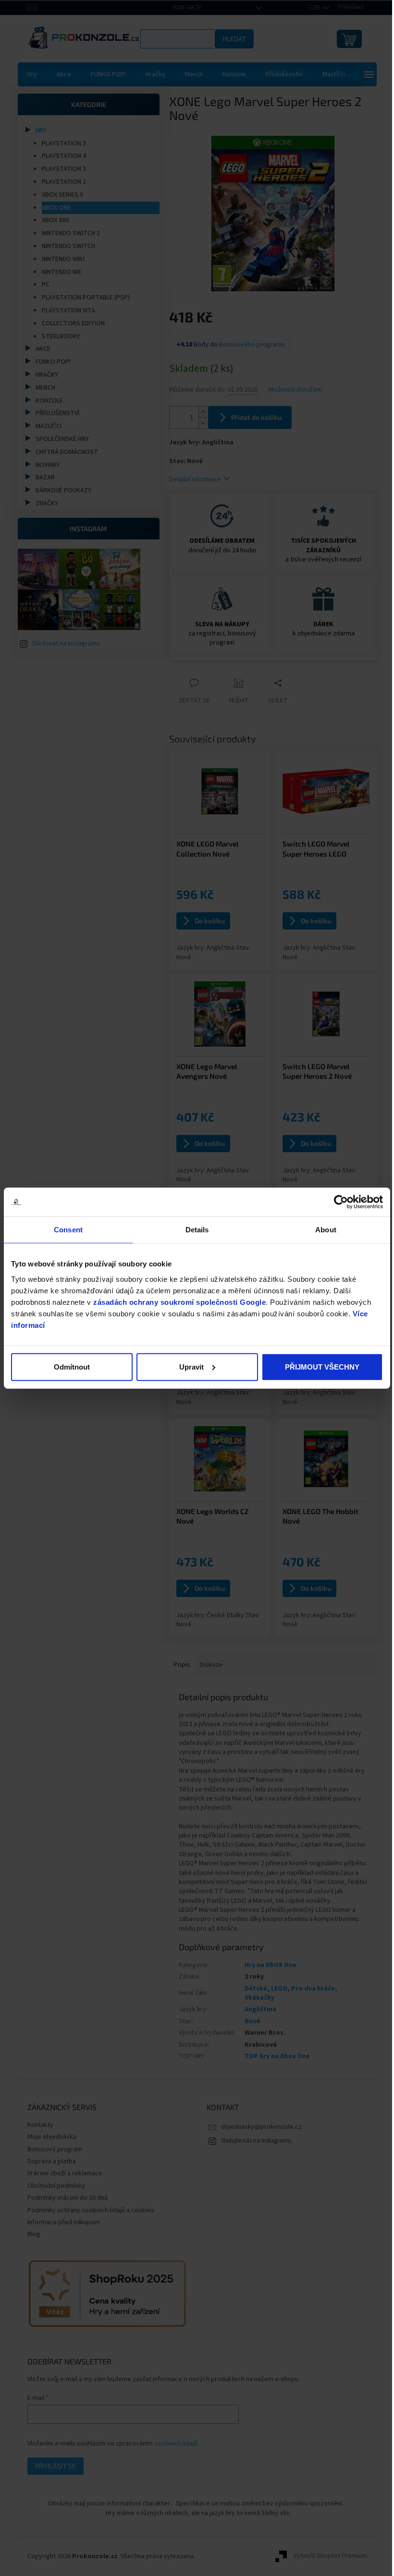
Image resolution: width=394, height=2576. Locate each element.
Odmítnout (71, 1366)
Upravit (188, 1366)
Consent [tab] (67, 1230)
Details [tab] (193, 1230)
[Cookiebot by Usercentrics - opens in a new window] (334, 1202)
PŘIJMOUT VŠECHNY (316, 1366)
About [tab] (320, 1230)
